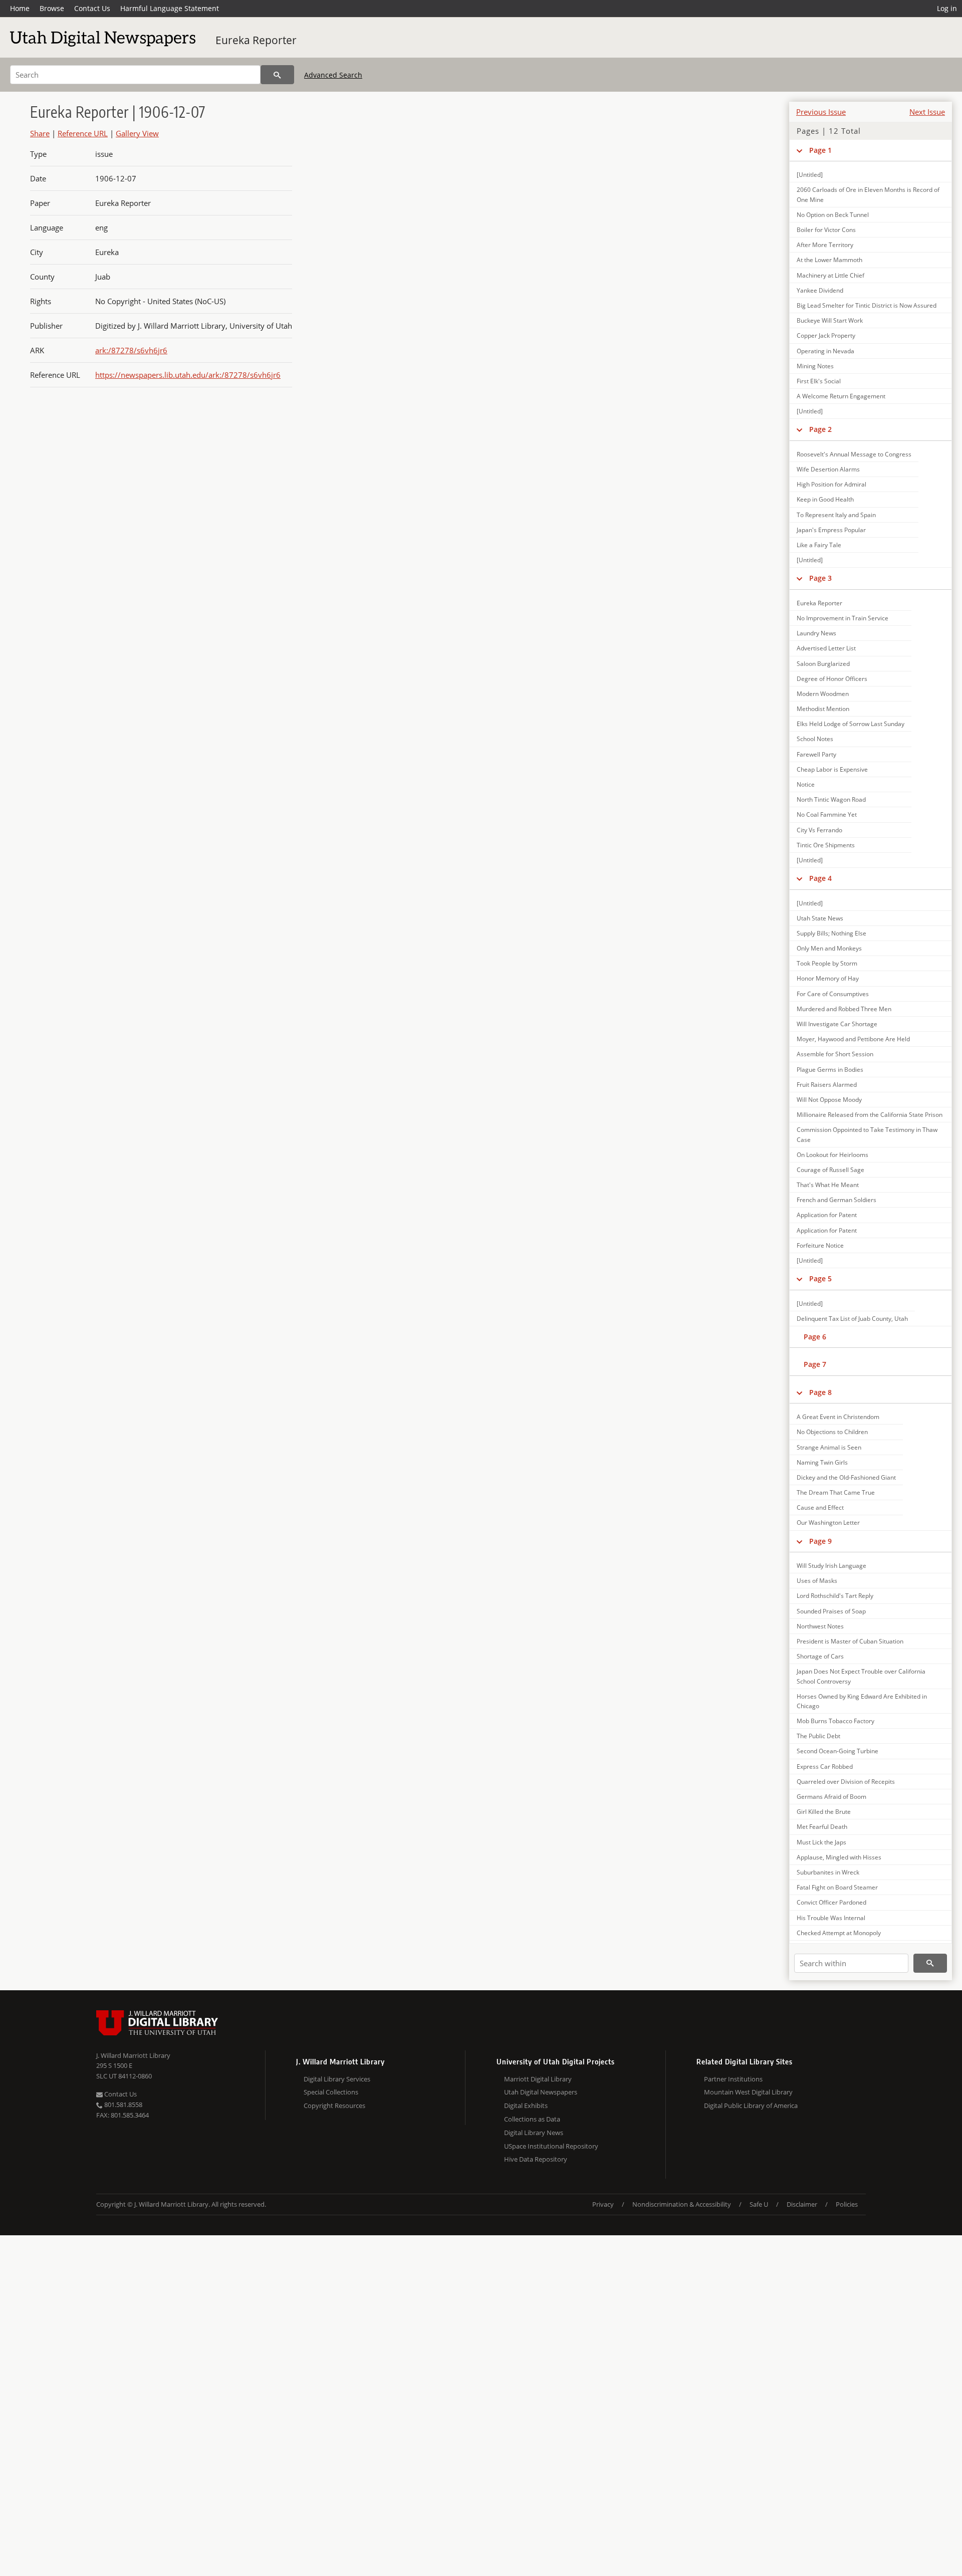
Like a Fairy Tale (819, 545)
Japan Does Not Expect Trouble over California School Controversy (861, 1676)
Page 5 (820, 1278)
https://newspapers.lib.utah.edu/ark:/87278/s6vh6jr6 (188, 375)
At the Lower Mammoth (829, 260)
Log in (947, 8)
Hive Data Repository (536, 2159)
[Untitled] (810, 175)
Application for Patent (827, 1215)
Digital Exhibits (526, 2105)
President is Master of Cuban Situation (850, 1641)
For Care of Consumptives (833, 994)
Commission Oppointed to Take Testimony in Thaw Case (867, 1134)
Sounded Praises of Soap (831, 1611)
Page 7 (815, 1364)
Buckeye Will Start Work (830, 320)
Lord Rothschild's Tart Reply (835, 1596)
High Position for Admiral (831, 484)
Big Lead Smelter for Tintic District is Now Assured (867, 305)
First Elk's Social (819, 381)
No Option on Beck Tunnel (833, 215)
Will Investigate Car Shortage (837, 1024)
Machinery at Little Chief (830, 275)
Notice (806, 784)
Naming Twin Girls (822, 1462)
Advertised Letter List (826, 648)
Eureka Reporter (256, 40)
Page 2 (820, 429)
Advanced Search (333, 75)
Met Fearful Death (822, 1827)
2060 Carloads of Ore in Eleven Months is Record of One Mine (868, 194)
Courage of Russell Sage (830, 1170)
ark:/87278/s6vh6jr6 (131, 350)
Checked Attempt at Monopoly (839, 1933)
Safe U (759, 2204)
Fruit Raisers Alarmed (827, 1085)
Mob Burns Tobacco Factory (835, 1721)
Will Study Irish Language (831, 1566)
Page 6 (815, 1337)
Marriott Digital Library (538, 2079)
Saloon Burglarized (823, 664)
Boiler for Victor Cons (826, 230)
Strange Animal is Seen (829, 1447)
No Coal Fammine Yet (827, 814)
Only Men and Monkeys (829, 948)
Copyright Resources (334, 2105)
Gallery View (137, 133)
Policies (847, 2204)
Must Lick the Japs (821, 1842)
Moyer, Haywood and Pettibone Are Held (853, 1039)
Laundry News (816, 633)
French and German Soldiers (836, 1200)
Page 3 (820, 578)
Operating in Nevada (825, 351)
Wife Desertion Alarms (828, 469)
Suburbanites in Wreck (828, 1872)
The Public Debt (818, 1736)
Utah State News (820, 918)
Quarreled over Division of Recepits (846, 1782)
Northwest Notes (820, 1626)
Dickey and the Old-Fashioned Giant (846, 1477)
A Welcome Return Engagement (841, 396)
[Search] (277, 75)
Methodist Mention (823, 709)
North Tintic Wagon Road (831, 799)
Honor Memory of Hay (828, 978)
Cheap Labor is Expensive (832, 769)
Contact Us (92, 8)
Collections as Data (532, 2119)
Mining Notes (815, 366)
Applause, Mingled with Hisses (839, 1857)
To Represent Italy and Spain (836, 515)
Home (20, 8)
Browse (52, 8)
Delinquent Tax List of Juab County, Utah (852, 1319)
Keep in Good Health (825, 499)
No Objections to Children (832, 1432)
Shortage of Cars (820, 1656)
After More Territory (825, 245)
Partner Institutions (733, 2079)
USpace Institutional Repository (551, 2146)
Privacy (603, 2204)
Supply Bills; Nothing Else (831, 933)
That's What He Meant (828, 1185)
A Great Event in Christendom (838, 1417)
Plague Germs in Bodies (830, 1070)
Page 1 (820, 150)
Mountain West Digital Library (748, 2092)
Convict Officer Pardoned (831, 1902)
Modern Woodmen (823, 694)
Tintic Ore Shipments (826, 845)
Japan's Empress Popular (831, 530)
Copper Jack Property (826, 335)
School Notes (815, 739)
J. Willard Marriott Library (133, 2055)
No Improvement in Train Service (843, 618)
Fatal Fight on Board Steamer (837, 1887)
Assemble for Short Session (835, 1054)
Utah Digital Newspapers (541, 2092)
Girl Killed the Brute (824, 1812)
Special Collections (331, 2092)
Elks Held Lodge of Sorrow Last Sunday (851, 724)
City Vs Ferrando (819, 830)
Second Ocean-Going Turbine (837, 1751)
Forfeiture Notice (820, 1245)
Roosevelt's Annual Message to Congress (854, 454)
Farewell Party (816, 754)
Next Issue (927, 112)
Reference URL (83, 133)
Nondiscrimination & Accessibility (682, 2204)
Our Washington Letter (828, 1523)
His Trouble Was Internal (831, 1918)
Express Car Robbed (825, 1767)
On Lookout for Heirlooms (832, 1155)
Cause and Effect (820, 1507)
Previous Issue (821, 112)
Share (40, 133)
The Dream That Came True (836, 1492)
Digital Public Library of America (751, 2105)
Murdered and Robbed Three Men (844, 1009)
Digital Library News (534, 2133)
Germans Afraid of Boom (831, 1797)
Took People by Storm (827, 963)
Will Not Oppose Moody (829, 1100)
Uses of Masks (817, 1581)
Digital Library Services (337, 2079)
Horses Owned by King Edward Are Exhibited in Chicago (862, 1701)
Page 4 (820, 878)
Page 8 (820, 1392)
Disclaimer (802, 2204)
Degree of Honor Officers (832, 679)
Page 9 (820, 1541)
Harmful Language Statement (170, 8)
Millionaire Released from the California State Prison (870, 1115)
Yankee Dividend (820, 290)
